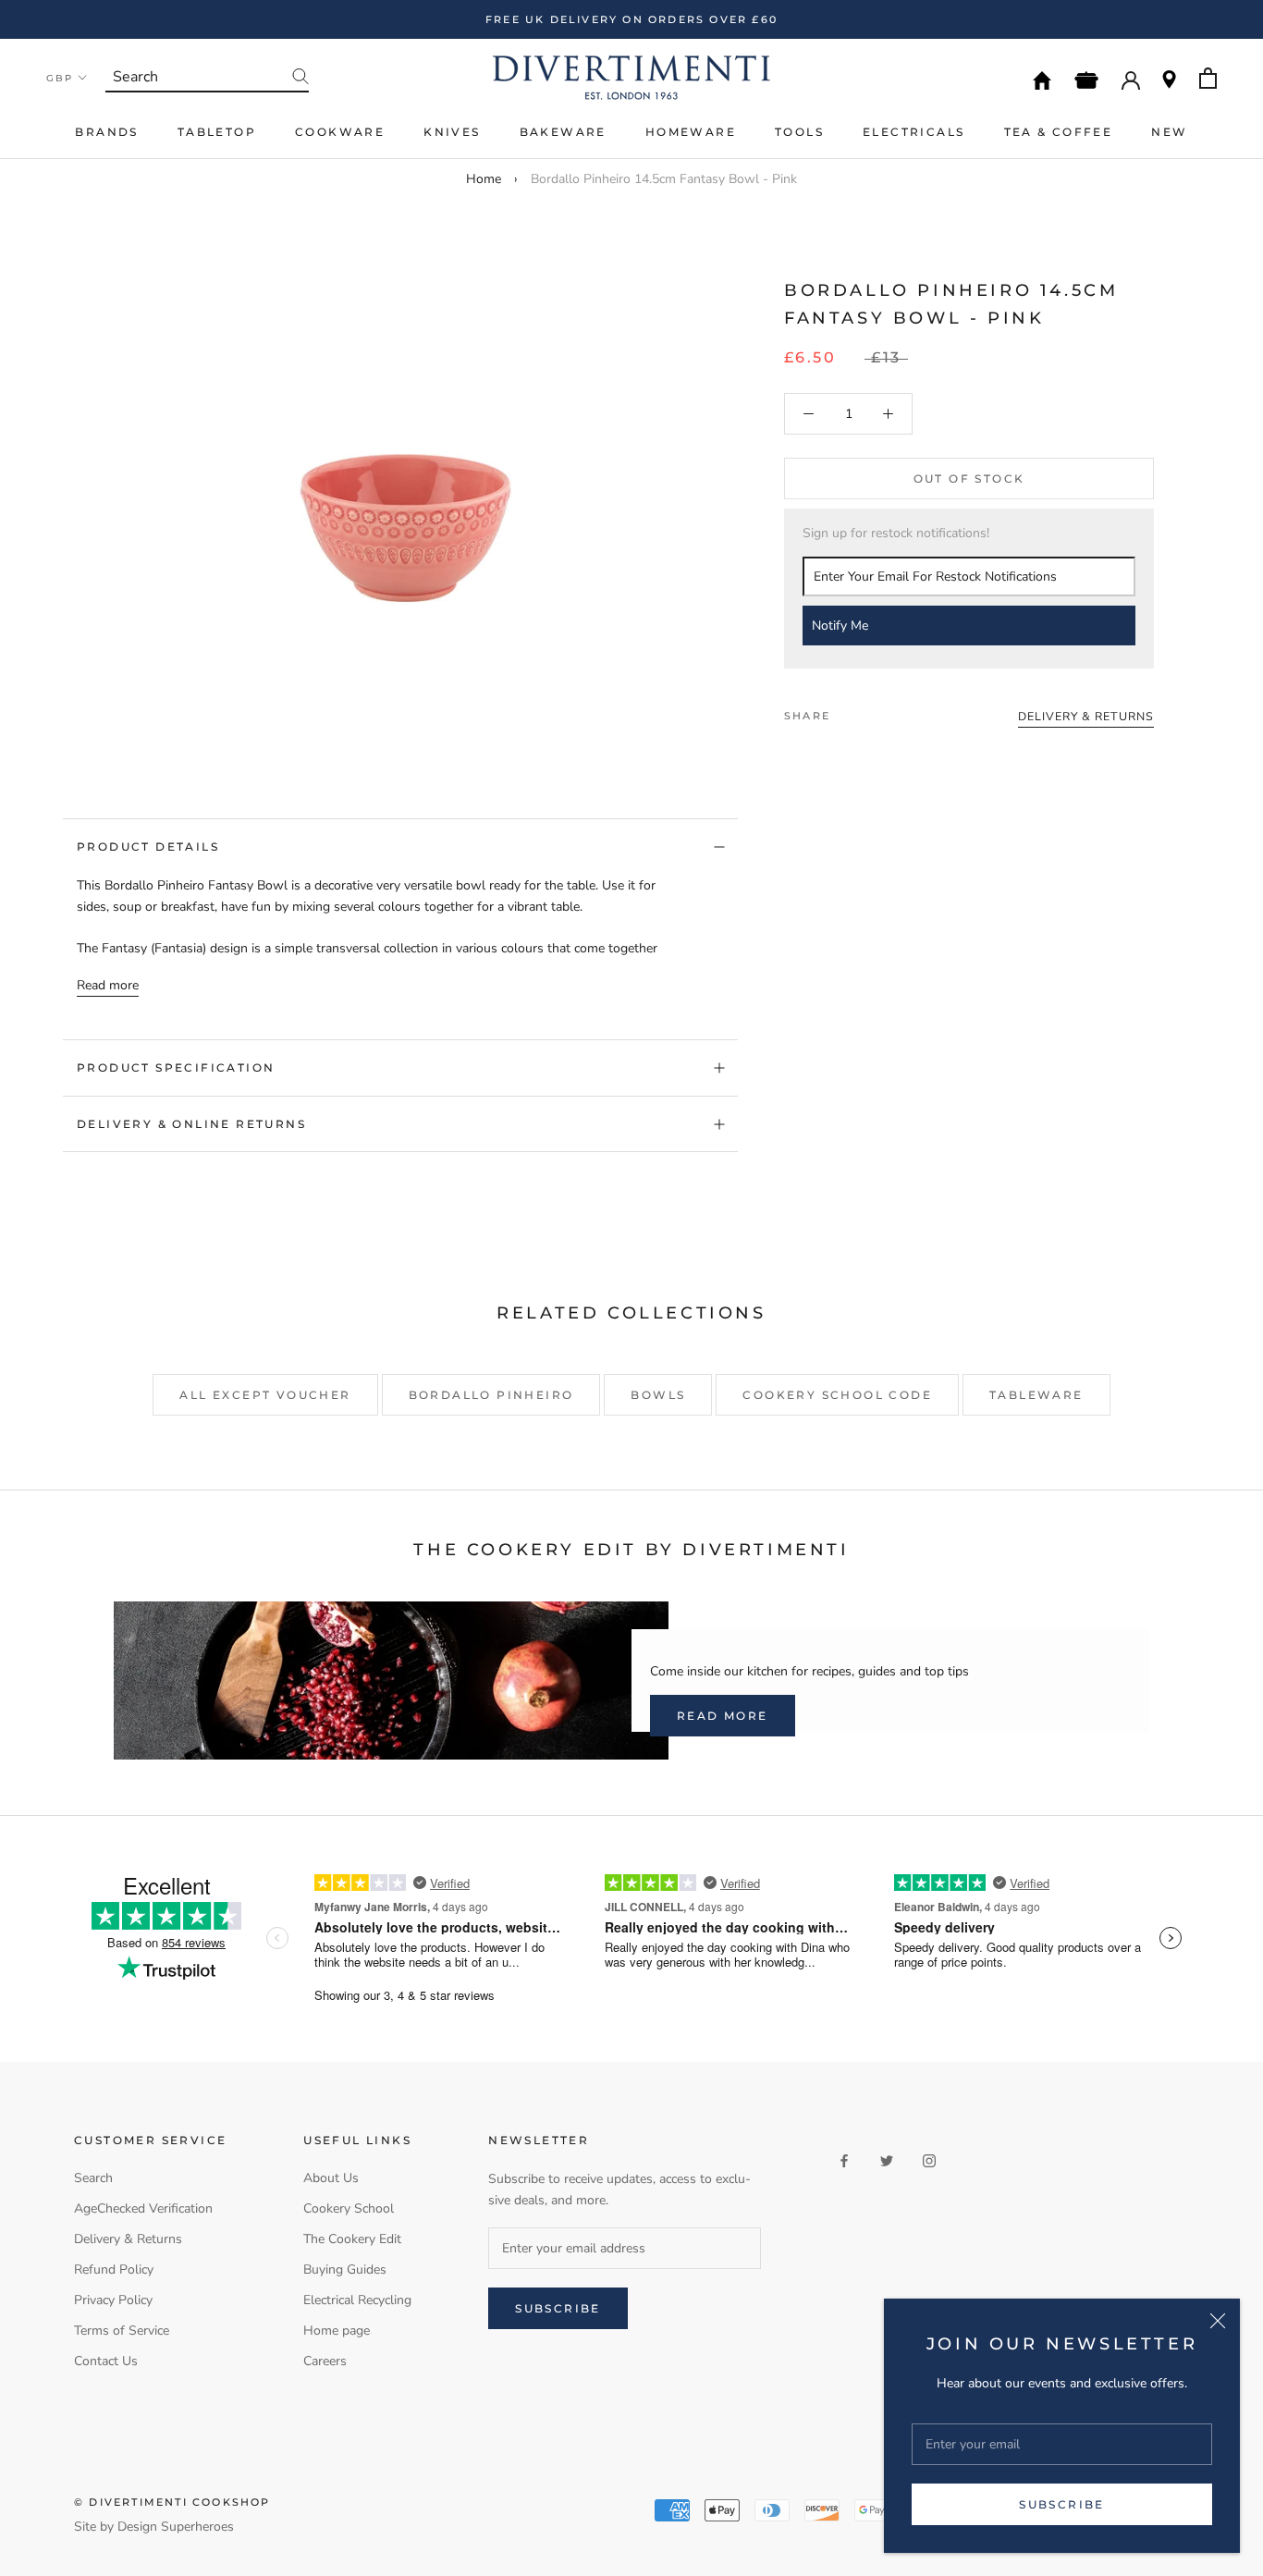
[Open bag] (1208, 78)
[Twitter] (872, 711)
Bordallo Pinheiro (491, 1395)
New (1169, 132)
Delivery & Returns (128, 2239)
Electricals (914, 132)
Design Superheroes (176, 2527)
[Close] (1218, 2321)
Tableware (1036, 1395)
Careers (325, 2361)
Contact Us (106, 2361)
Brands (106, 132)
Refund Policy (114, 2269)
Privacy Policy (113, 2300)
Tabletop (217, 132)
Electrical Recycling (357, 2300)
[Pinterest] (896, 711)
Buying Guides (345, 2269)
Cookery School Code (837, 1395)
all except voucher (265, 1395)
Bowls (658, 1395)
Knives (452, 132)
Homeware (691, 132)
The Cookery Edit (352, 2239)
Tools (799, 132)
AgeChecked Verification (143, 2208)
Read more (108, 985)
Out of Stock (969, 478)
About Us (331, 2178)
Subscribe (1062, 2504)
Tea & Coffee (1059, 132)
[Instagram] (929, 2160)
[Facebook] (848, 711)
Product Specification (176, 1067)
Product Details (148, 846)
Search (93, 2178)
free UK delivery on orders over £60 (631, 19)
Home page (337, 2331)
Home (484, 179)
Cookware (340, 132)
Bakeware (563, 132)
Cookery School (349, 2208)
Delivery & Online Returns (191, 1124)
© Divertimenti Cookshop (172, 2502)
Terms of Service (122, 2331)
